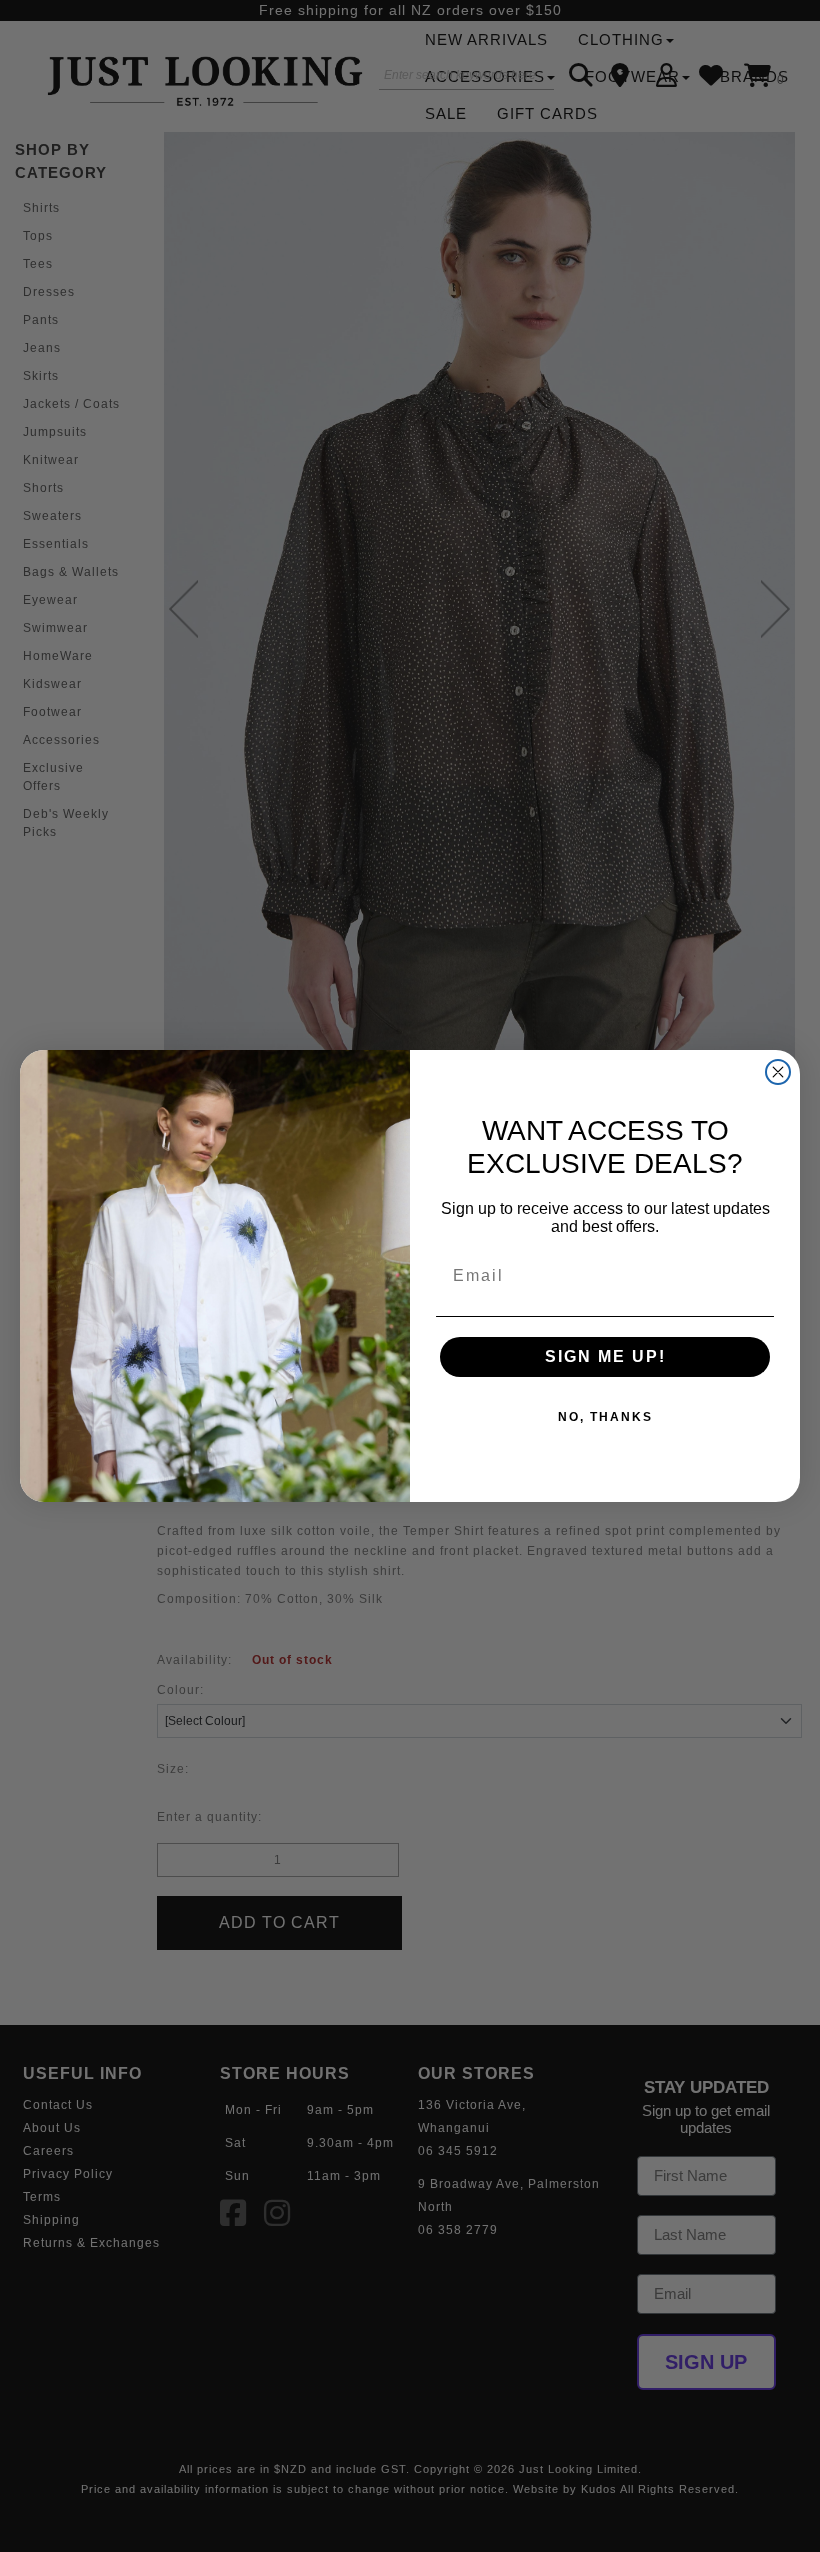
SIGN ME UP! (605, 1356)
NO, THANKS (605, 1417)
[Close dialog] (778, 1072)
